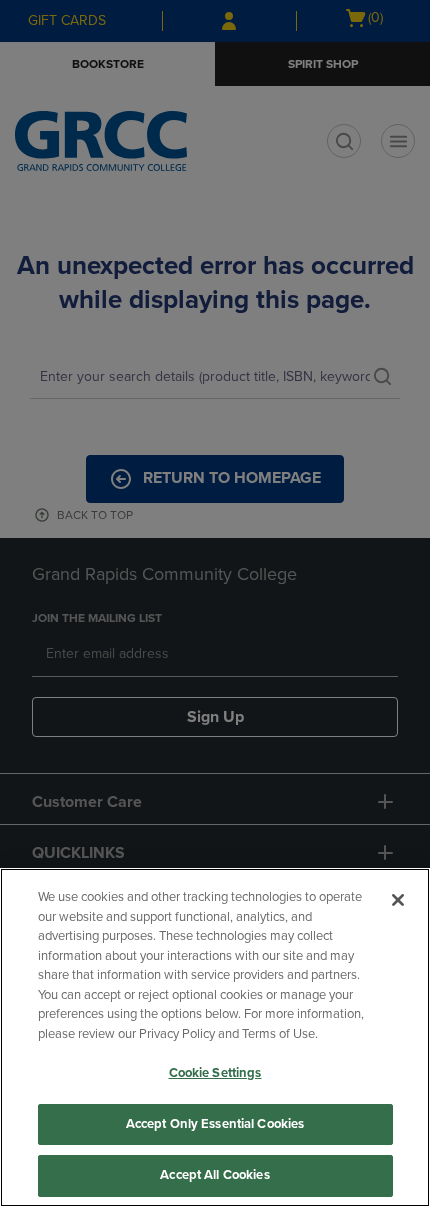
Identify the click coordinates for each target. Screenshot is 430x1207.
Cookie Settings (215, 1073)
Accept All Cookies (214, 1175)
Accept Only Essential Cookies (215, 1124)
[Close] (398, 900)
